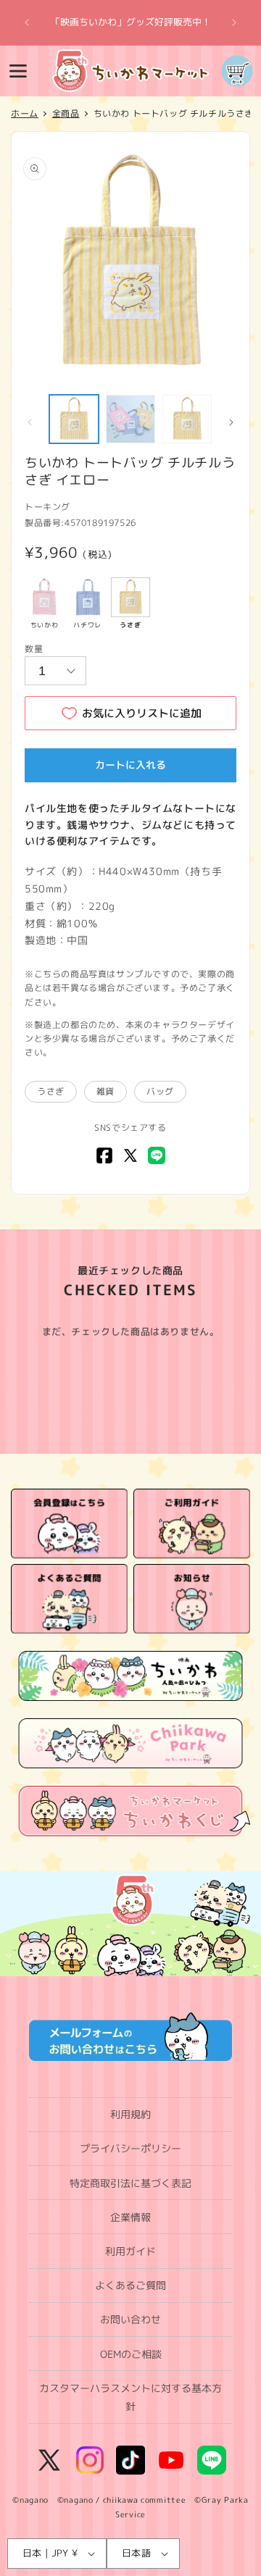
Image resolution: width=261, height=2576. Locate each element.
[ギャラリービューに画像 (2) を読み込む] (130, 419)
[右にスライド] (231, 422)
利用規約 (130, 2114)
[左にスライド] (30, 422)
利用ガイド (130, 2251)
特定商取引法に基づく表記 (130, 2183)
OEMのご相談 (131, 2354)
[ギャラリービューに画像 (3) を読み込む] (187, 419)
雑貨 (105, 1091)
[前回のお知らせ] (27, 22)
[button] (18, 71)
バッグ (160, 1091)
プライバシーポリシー (130, 2148)
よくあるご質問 (130, 2285)
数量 (34, 649)
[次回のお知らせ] (234, 22)
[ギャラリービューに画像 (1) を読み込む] (74, 419)
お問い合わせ (130, 2319)
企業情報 (130, 2217)
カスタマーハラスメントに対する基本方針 (130, 2397)
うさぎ (51, 1091)
